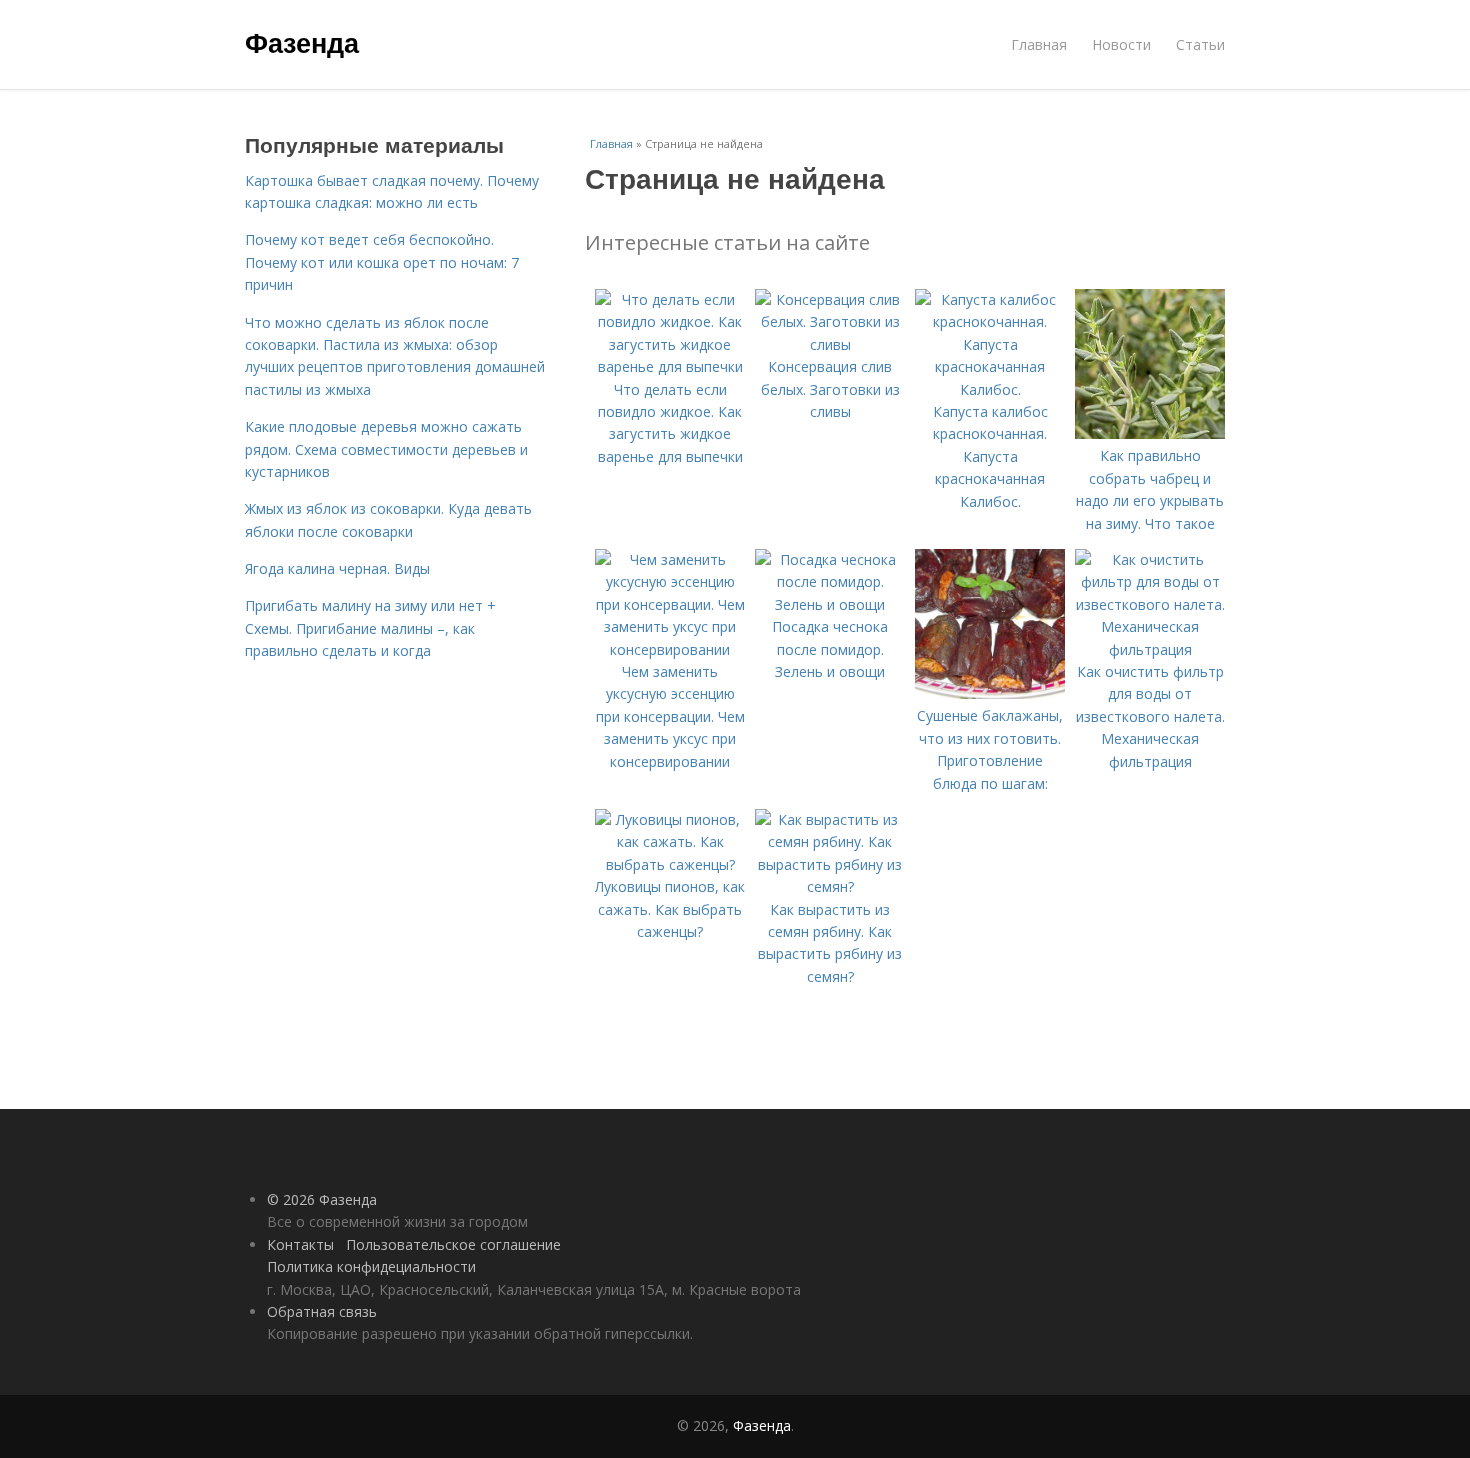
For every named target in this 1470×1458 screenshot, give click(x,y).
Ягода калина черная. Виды (337, 568)
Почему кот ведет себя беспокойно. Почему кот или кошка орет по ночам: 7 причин (382, 262)
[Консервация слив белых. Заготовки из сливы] (830, 344)
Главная (1039, 44)
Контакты (300, 1244)
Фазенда (302, 42)
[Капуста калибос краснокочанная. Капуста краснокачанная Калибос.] (990, 389)
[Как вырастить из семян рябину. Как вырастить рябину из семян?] (830, 886)
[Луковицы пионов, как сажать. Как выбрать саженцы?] (670, 864)
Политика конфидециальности (371, 1266)
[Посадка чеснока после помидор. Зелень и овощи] (830, 604)
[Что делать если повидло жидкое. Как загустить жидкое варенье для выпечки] (670, 366)
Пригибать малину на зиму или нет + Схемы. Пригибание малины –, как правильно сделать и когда (370, 628)
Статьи (1200, 44)
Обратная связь (322, 1311)
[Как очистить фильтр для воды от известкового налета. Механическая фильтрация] (1150, 649)
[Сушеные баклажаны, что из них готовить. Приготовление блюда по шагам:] (990, 693)
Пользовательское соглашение (453, 1244)
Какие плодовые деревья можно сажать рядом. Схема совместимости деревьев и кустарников (386, 449)
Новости (1121, 44)
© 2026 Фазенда (322, 1199)
